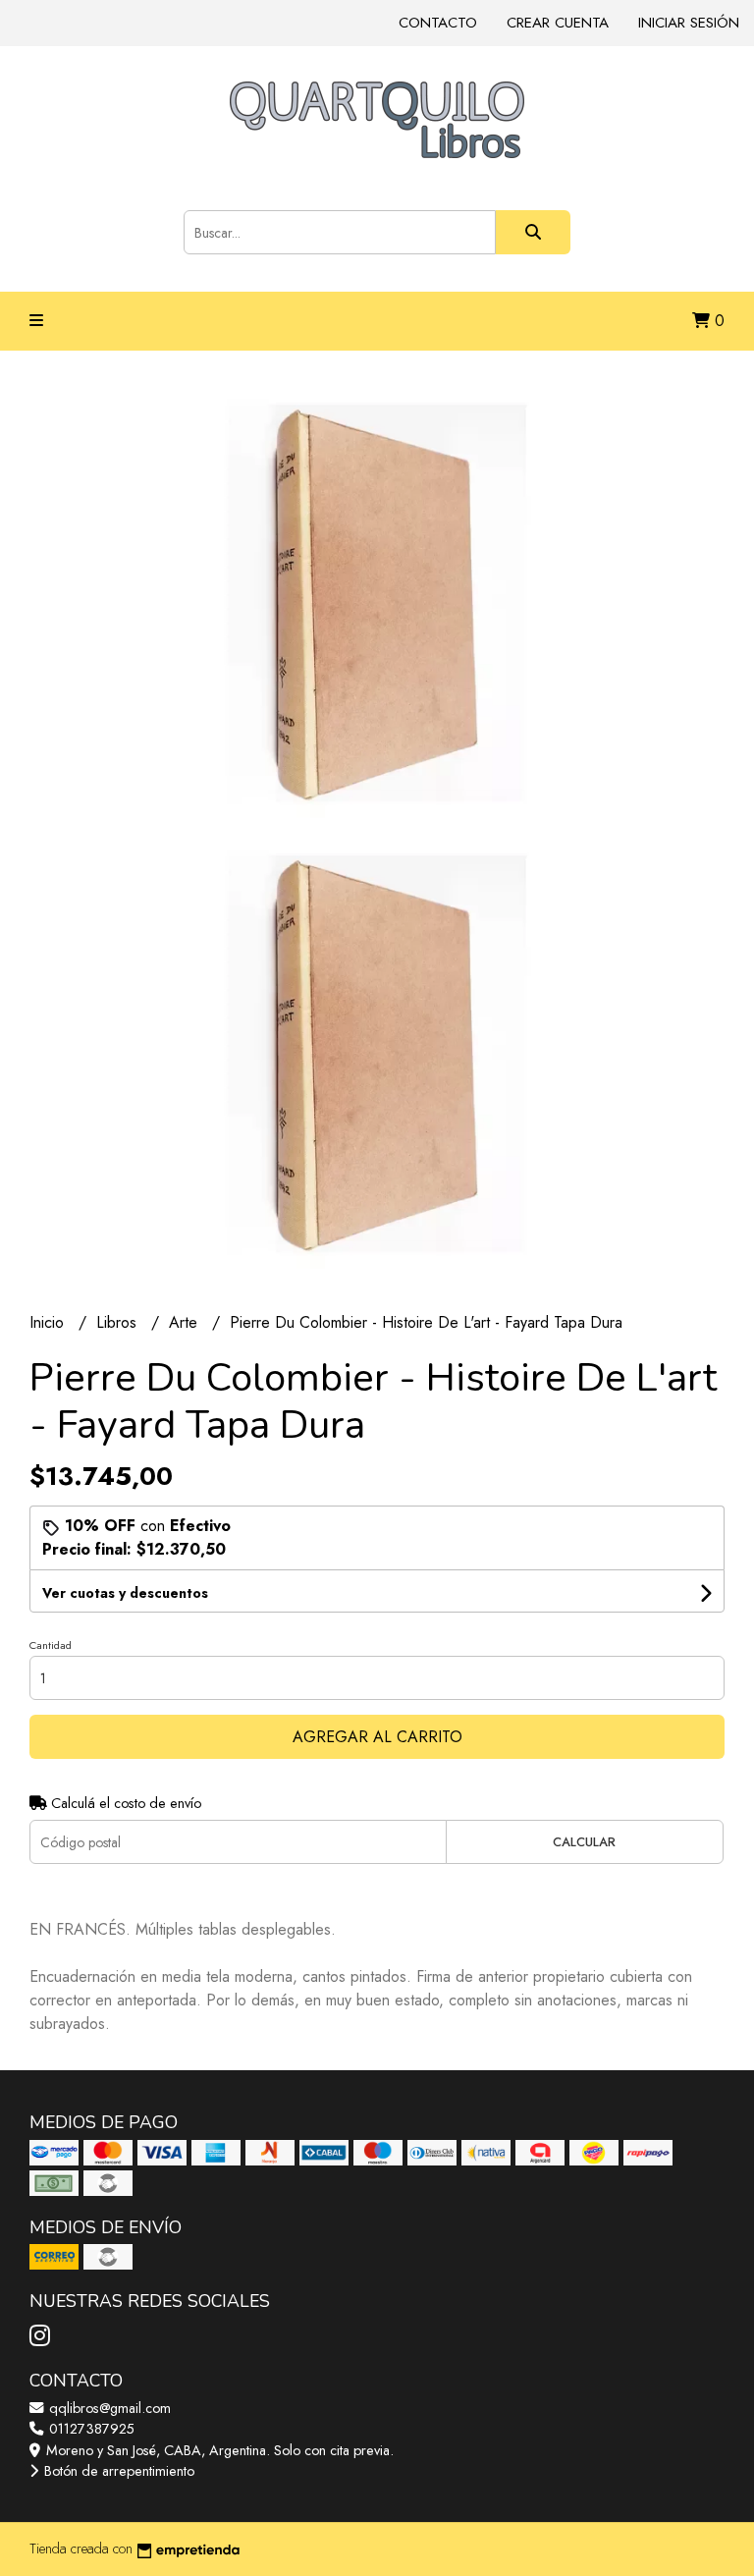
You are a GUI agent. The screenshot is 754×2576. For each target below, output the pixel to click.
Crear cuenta (558, 23)
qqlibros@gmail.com (108, 2408)
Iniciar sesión (689, 23)
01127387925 (90, 2429)
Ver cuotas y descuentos (125, 1593)
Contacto (438, 23)
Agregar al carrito (377, 1737)
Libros (119, 1322)
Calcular (584, 1842)
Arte (186, 1322)
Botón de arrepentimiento (117, 2471)
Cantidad (51, 1645)
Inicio (49, 1322)
